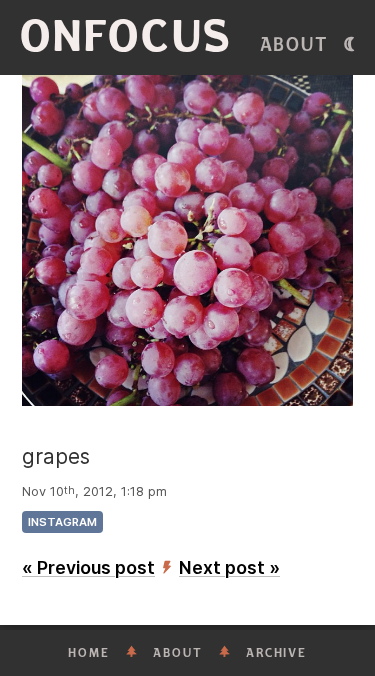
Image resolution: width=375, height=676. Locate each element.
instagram (62, 522)
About (294, 45)
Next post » (229, 567)
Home (89, 653)
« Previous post (88, 567)
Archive (276, 653)
